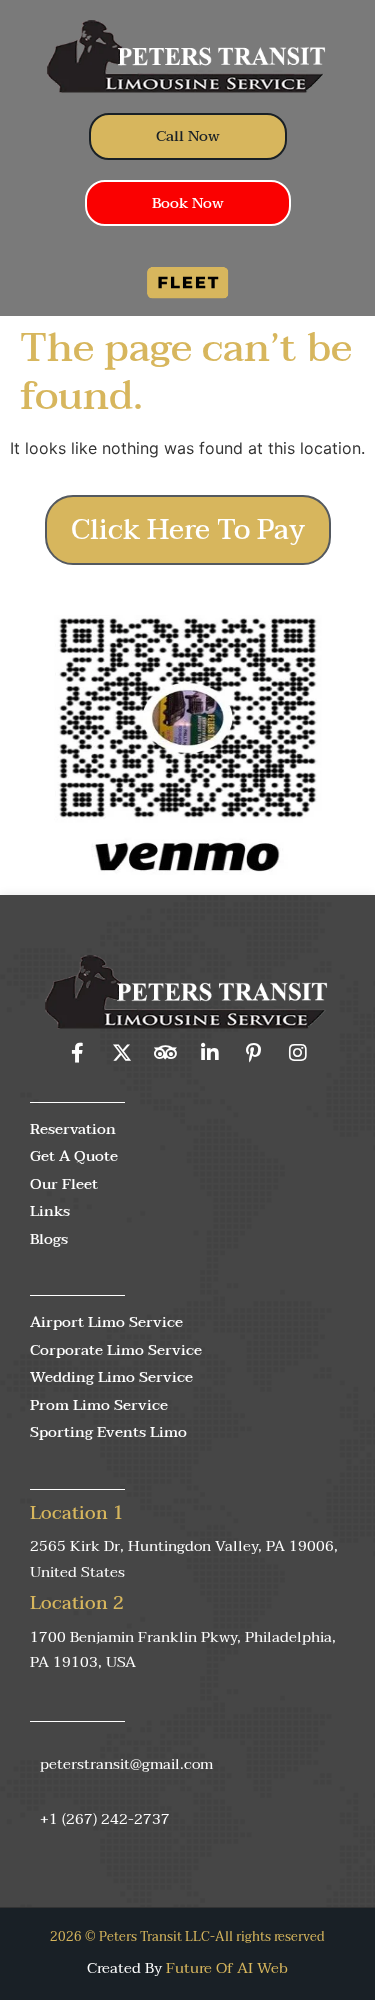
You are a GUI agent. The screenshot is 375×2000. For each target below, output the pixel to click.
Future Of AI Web (227, 1968)
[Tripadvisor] (166, 1053)
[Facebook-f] (78, 1053)
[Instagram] (298, 1053)
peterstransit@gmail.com (126, 1764)
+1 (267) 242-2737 (105, 1819)
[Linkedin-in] (210, 1053)
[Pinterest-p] (254, 1053)
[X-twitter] (122, 1053)
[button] (188, 276)
